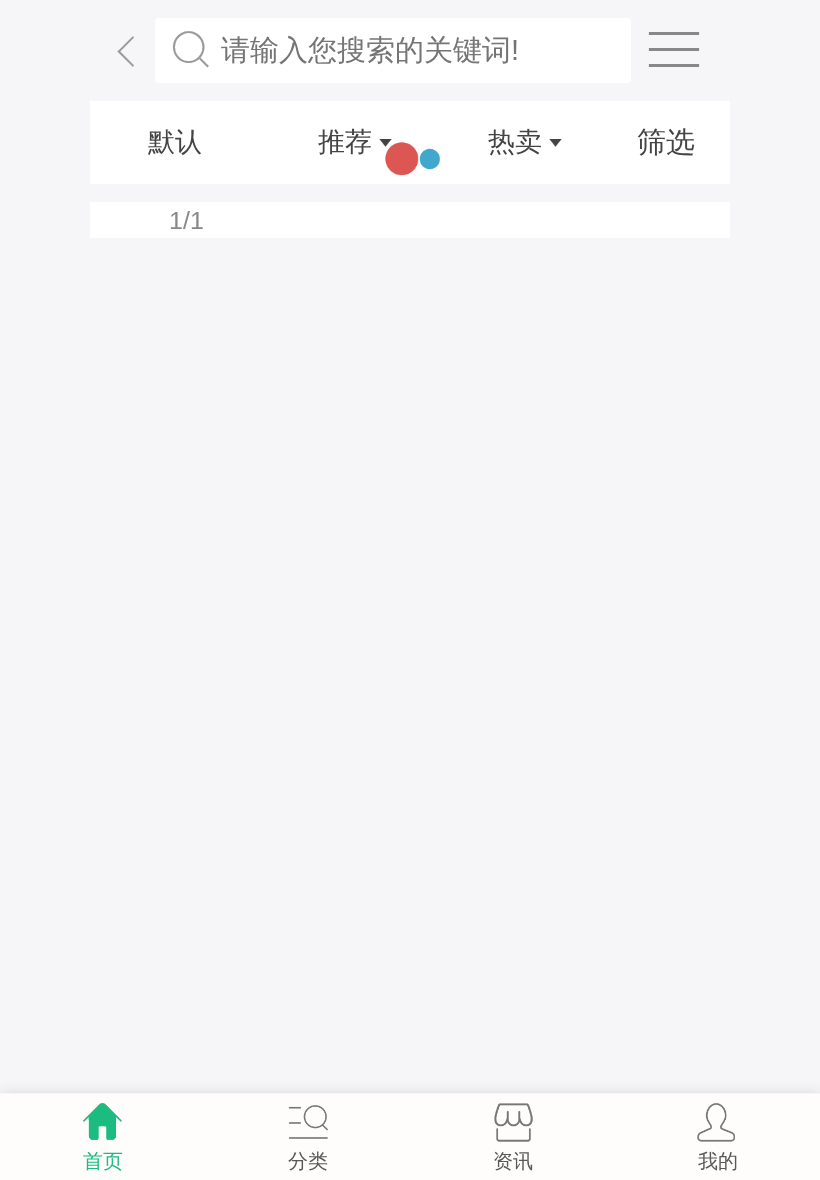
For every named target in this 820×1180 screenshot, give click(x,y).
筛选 (666, 142)
